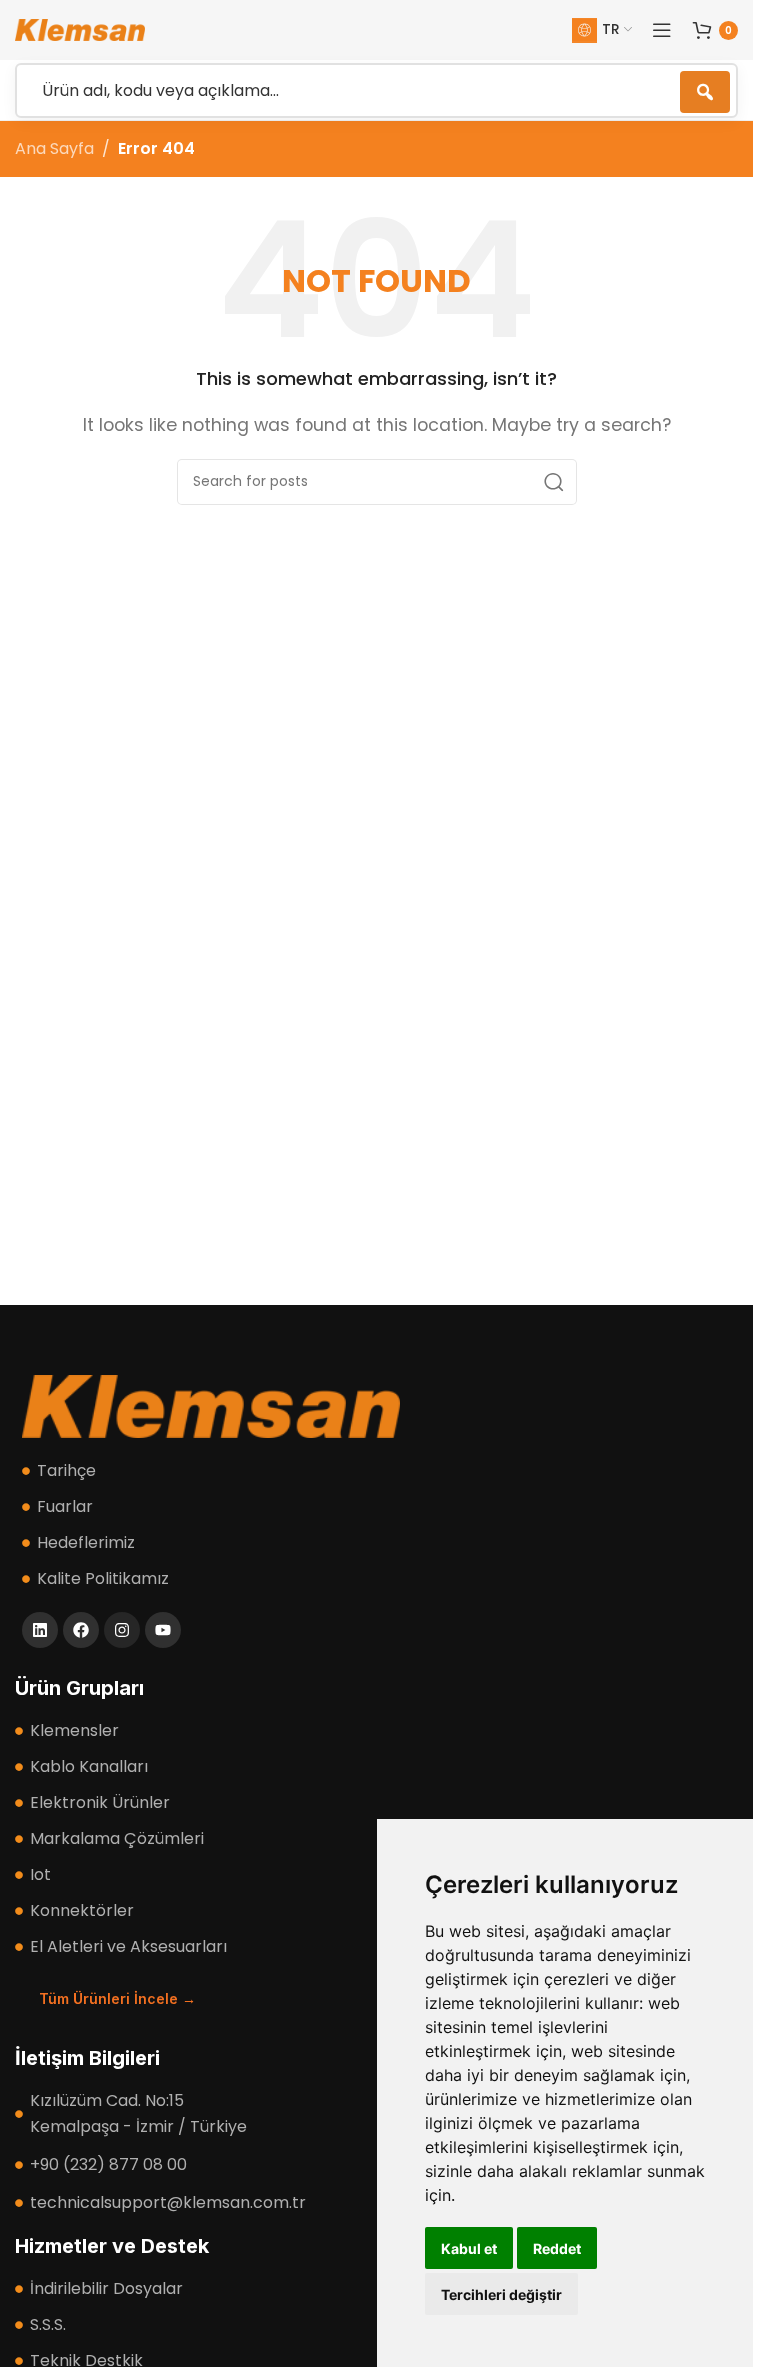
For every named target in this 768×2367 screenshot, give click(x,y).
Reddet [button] (557, 2248)
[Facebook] (81, 1630)
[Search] (554, 482)
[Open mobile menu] (662, 30)
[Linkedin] (40, 1630)
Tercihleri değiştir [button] (501, 2294)
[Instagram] (122, 1630)
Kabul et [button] (469, 2248)
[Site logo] (80, 28)
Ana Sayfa (54, 148)
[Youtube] (163, 1630)
